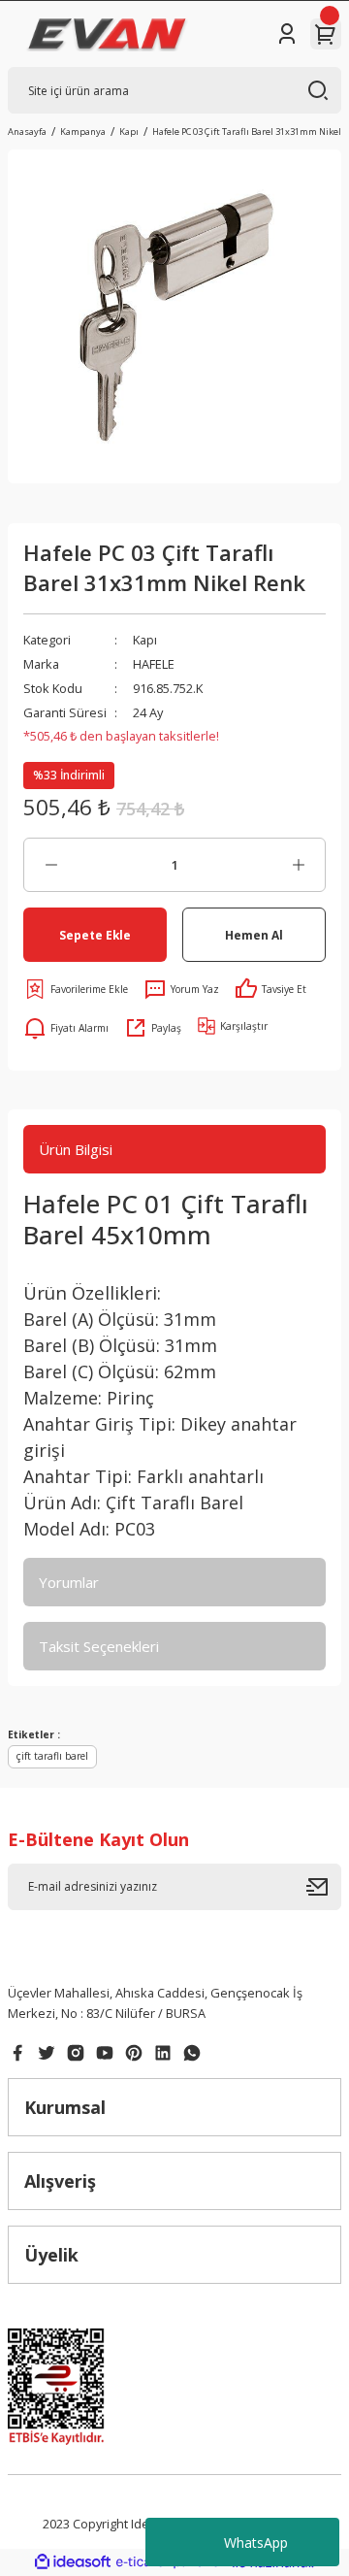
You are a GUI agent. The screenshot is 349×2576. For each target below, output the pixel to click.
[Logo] (107, 34)
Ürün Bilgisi (76, 1149)
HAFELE (154, 664)
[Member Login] (287, 34)
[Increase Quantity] (298, 865)
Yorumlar (69, 1582)
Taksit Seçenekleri (99, 1646)
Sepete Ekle (95, 935)
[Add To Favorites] (76, 989)
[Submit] (324, 1887)
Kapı (145, 640)
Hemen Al (254, 935)
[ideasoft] (73, 2562)
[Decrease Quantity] (51, 865)
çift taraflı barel (52, 1756)
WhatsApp (256, 2543)
